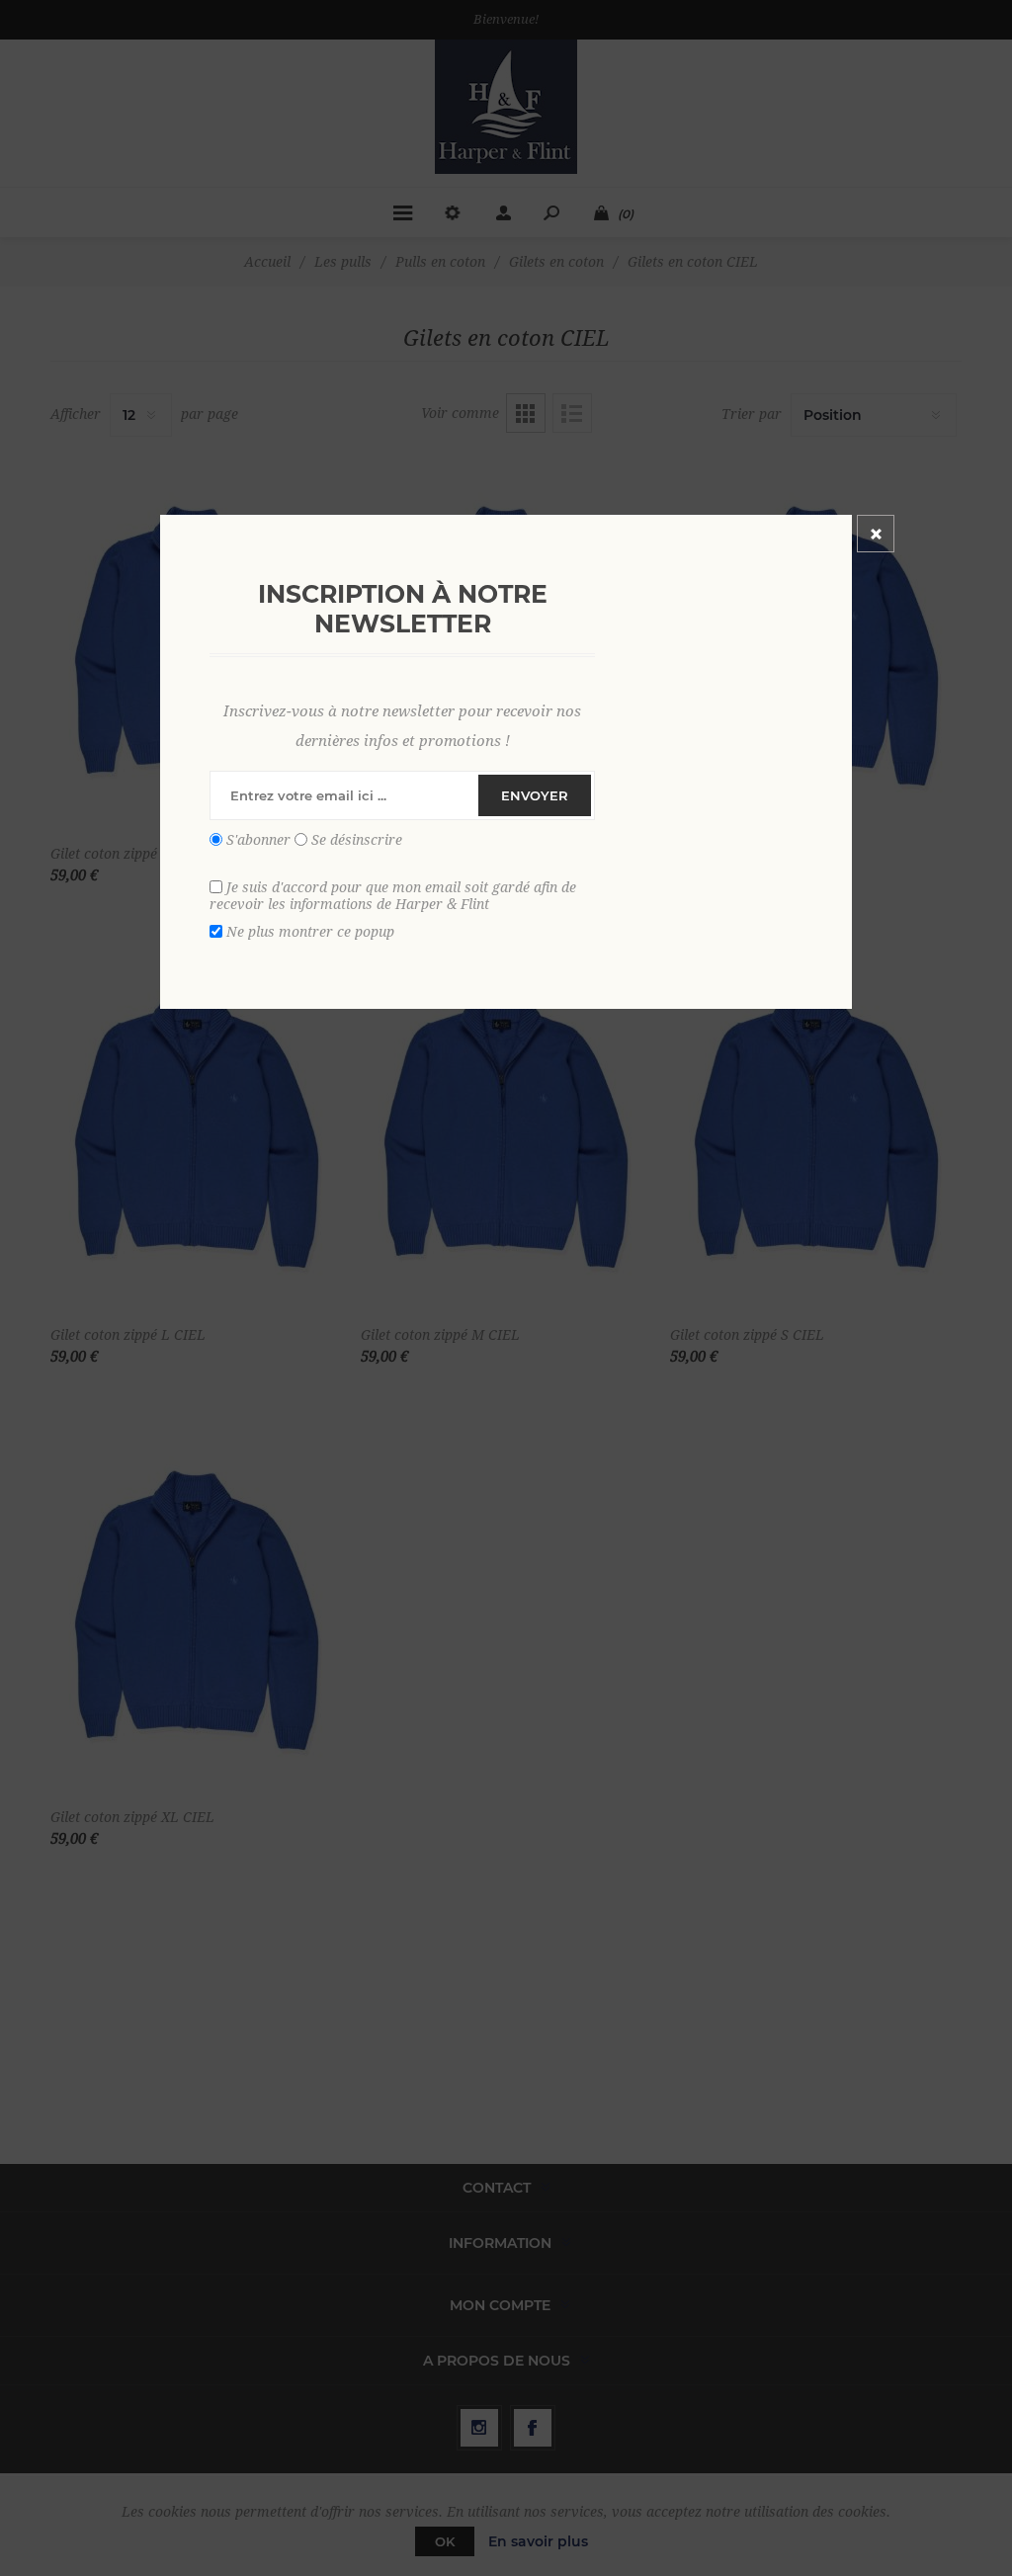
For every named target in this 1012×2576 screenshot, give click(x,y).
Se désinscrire (357, 840)
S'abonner (258, 840)
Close (876, 534)
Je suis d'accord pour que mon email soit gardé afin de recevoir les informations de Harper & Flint (393, 895)
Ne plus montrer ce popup (310, 932)
